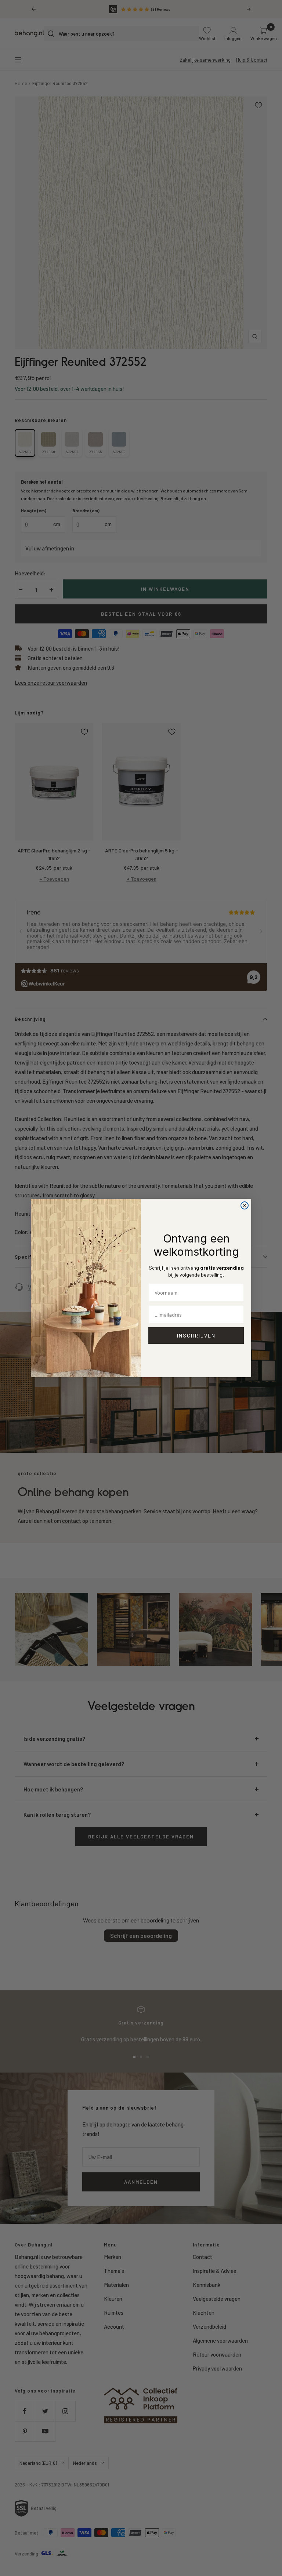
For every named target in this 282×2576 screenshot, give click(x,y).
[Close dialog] (245, 1205)
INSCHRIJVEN (196, 1336)
